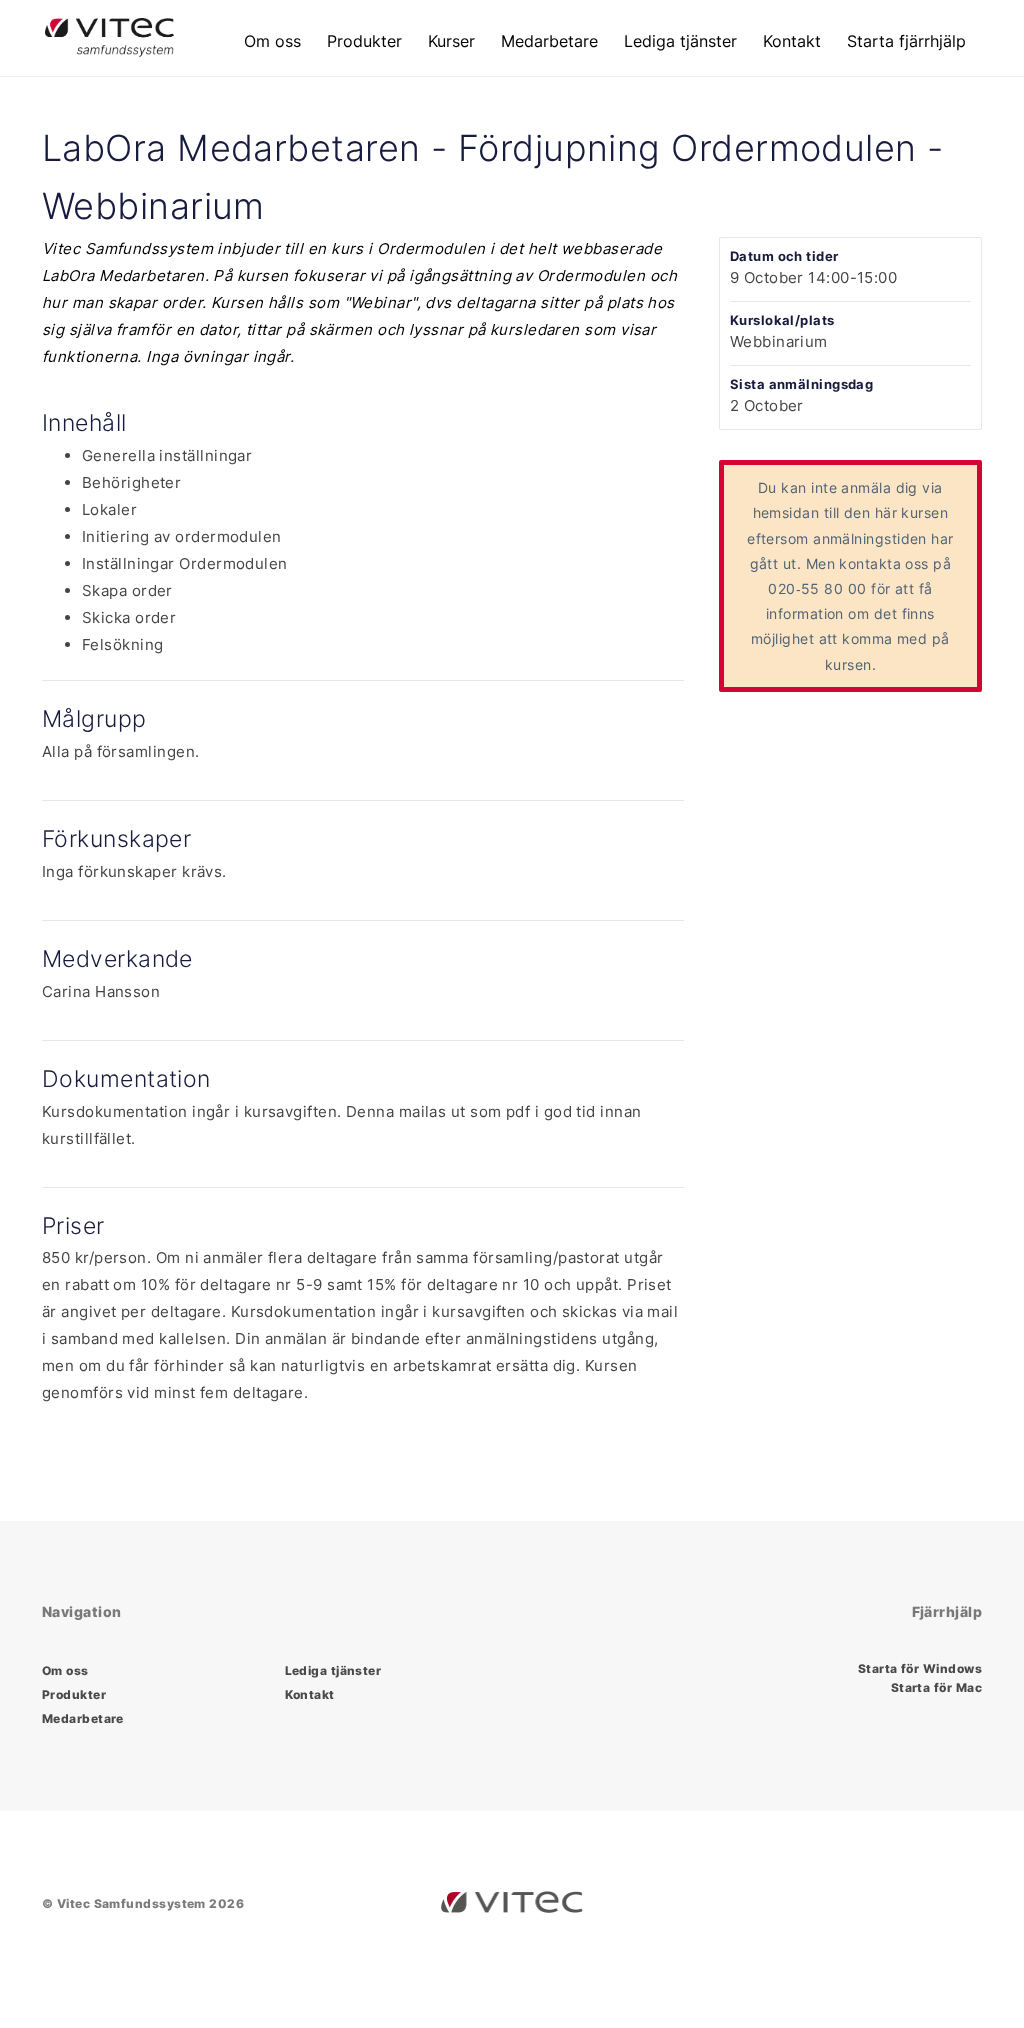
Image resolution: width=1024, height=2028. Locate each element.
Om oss (272, 41)
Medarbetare (549, 41)
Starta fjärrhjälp (906, 41)
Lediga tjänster (680, 41)
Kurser (451, 41)
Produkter (364, 41)
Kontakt (792, 41)
